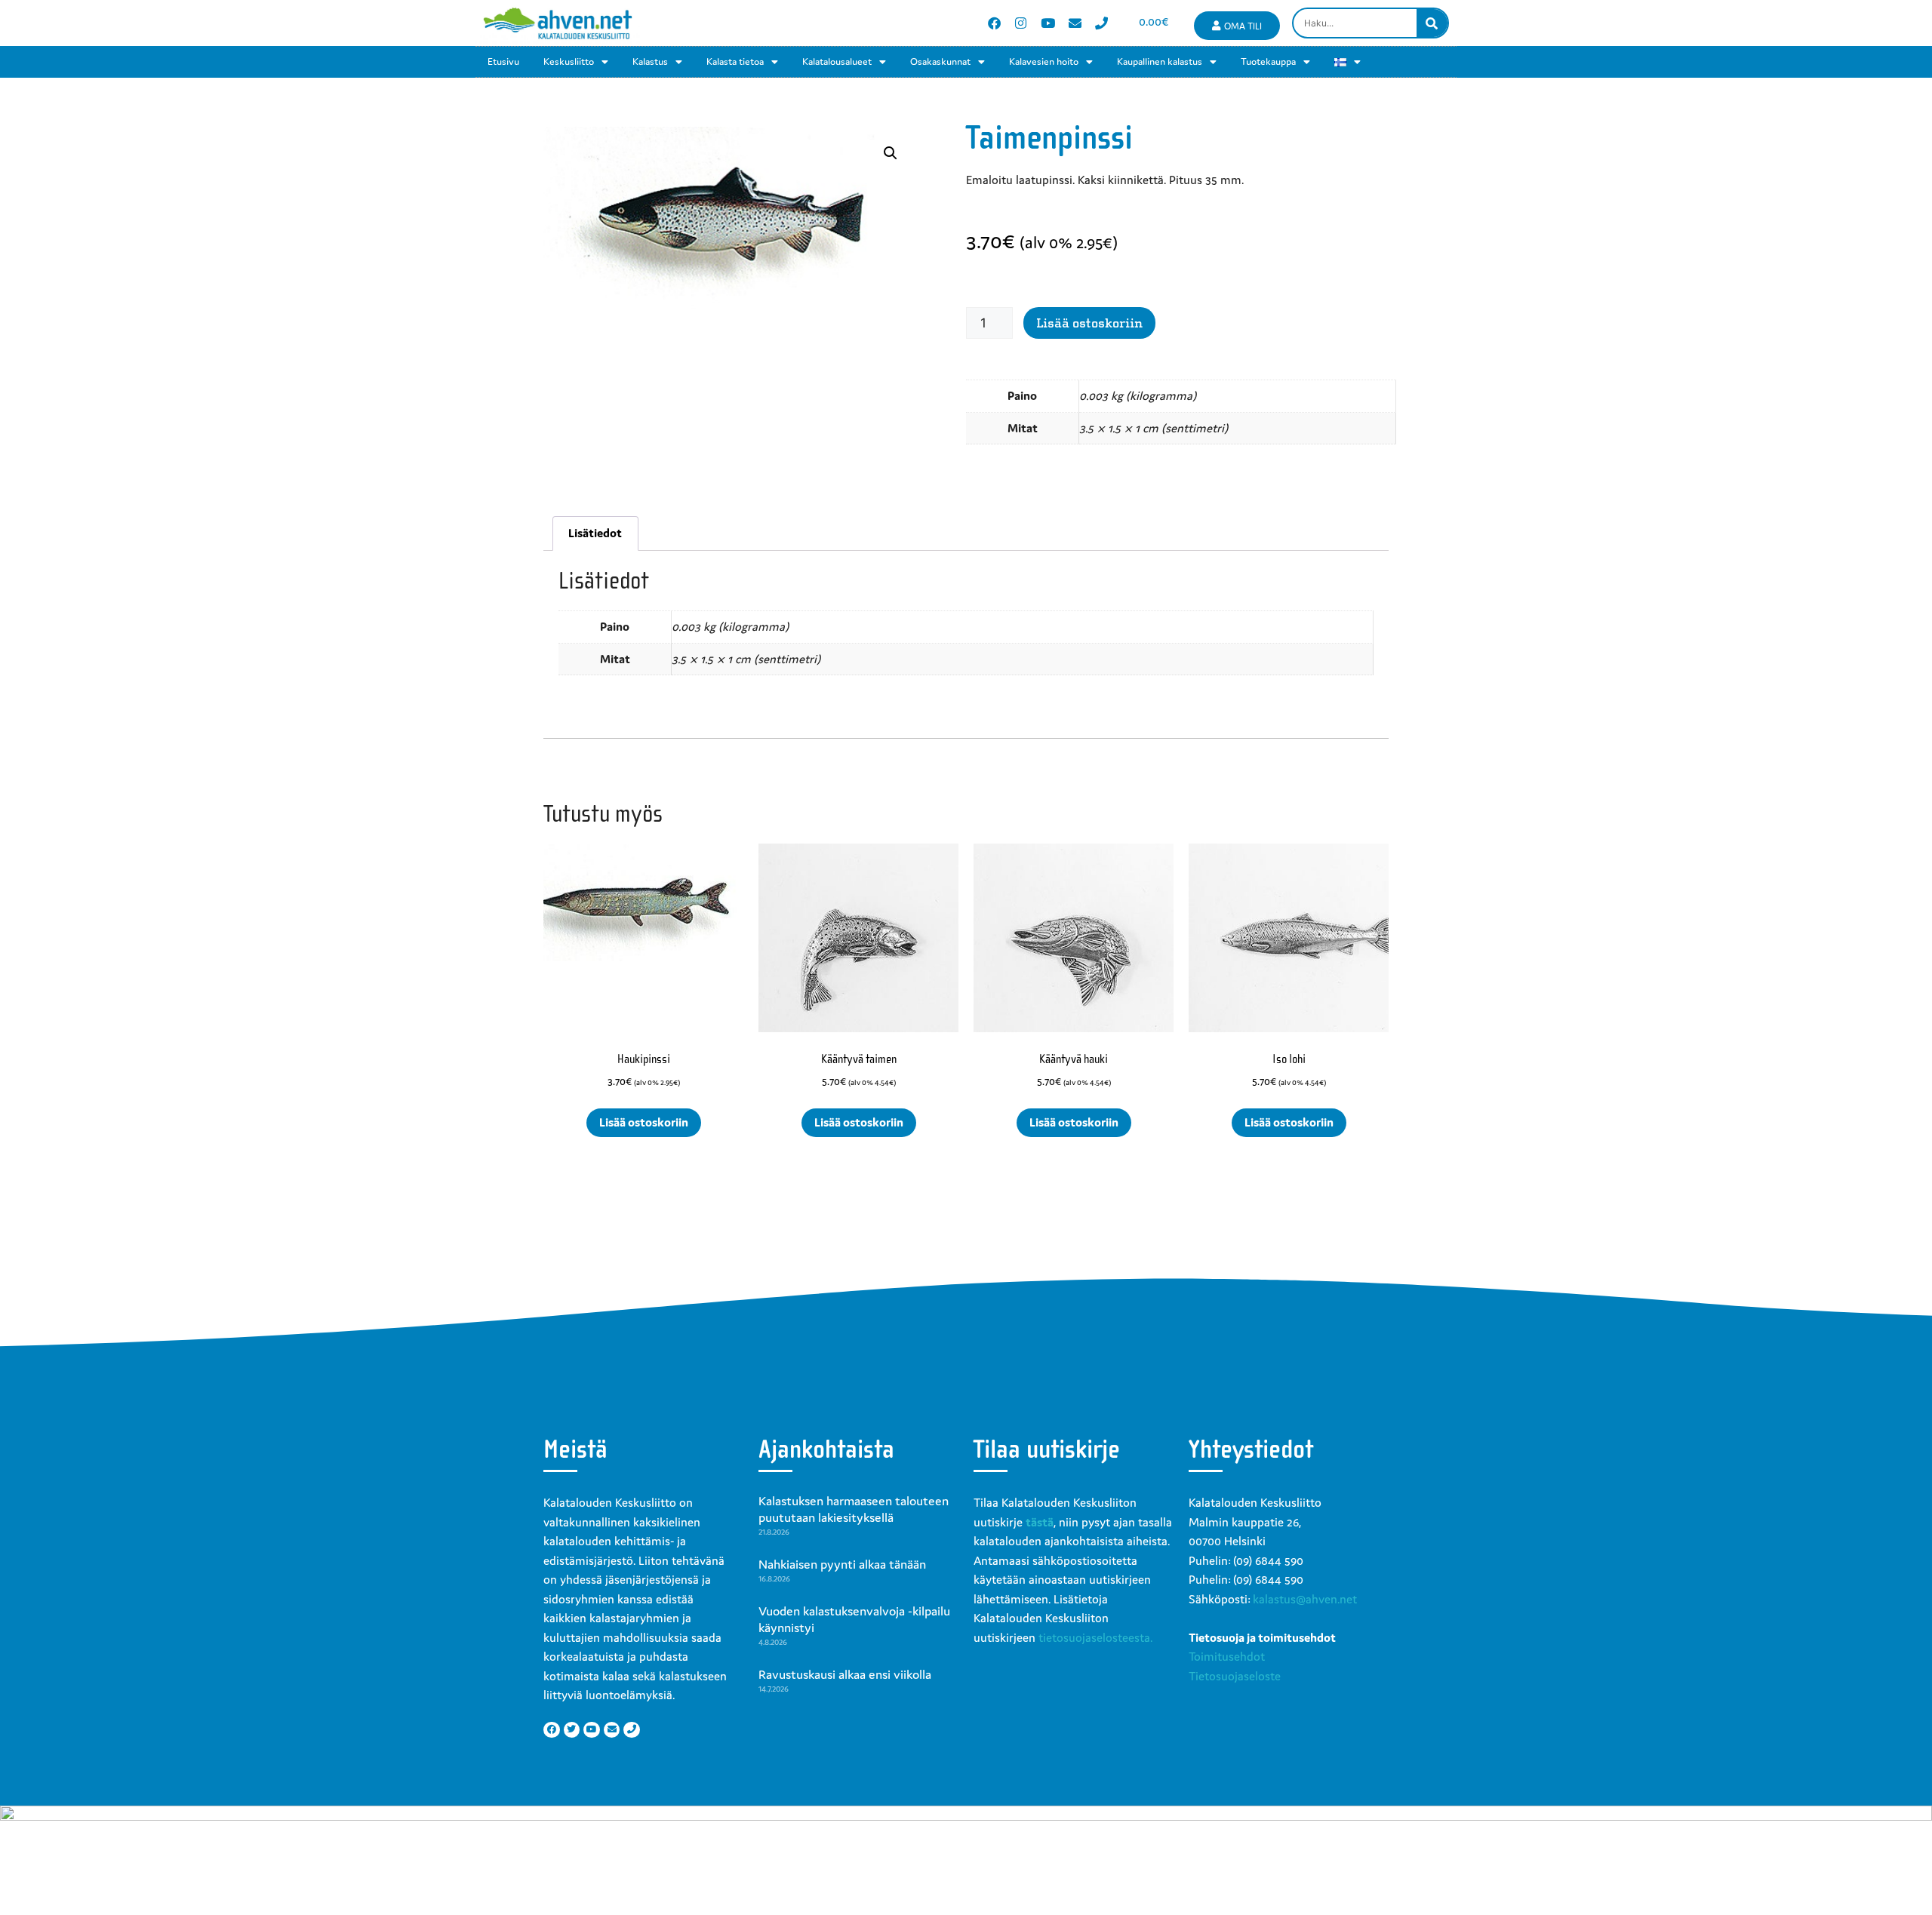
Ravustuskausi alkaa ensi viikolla (845, 1674)
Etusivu (503, 61)
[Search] (1432, 23)
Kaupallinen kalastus (1160, 61)
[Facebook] (994, 23)
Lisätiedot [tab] (595, 533)
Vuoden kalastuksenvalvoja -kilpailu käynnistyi (854, 1619)
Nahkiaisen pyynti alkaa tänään (842, 1564)
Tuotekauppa (1268, 61)
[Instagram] (1021, 23)
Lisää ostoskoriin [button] (644, 1122)
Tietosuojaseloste (1235, 1676)
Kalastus (650, 61)
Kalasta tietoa (735, 61)
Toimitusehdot (1227, 1656)
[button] (891, 153)
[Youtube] (1048, 23)
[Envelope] (1075, 23)
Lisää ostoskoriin (1089, 323)
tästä (1040, 1522)
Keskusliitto (569, 61)
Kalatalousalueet (837, 61)
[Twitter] (572, 1730)
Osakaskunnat (940, 61)
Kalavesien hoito (1044, 61)
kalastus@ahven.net (1305, 1599)
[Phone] (1101, 23)
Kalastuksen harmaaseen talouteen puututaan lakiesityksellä (854, 1509)
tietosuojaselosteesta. (1095, 1637)
